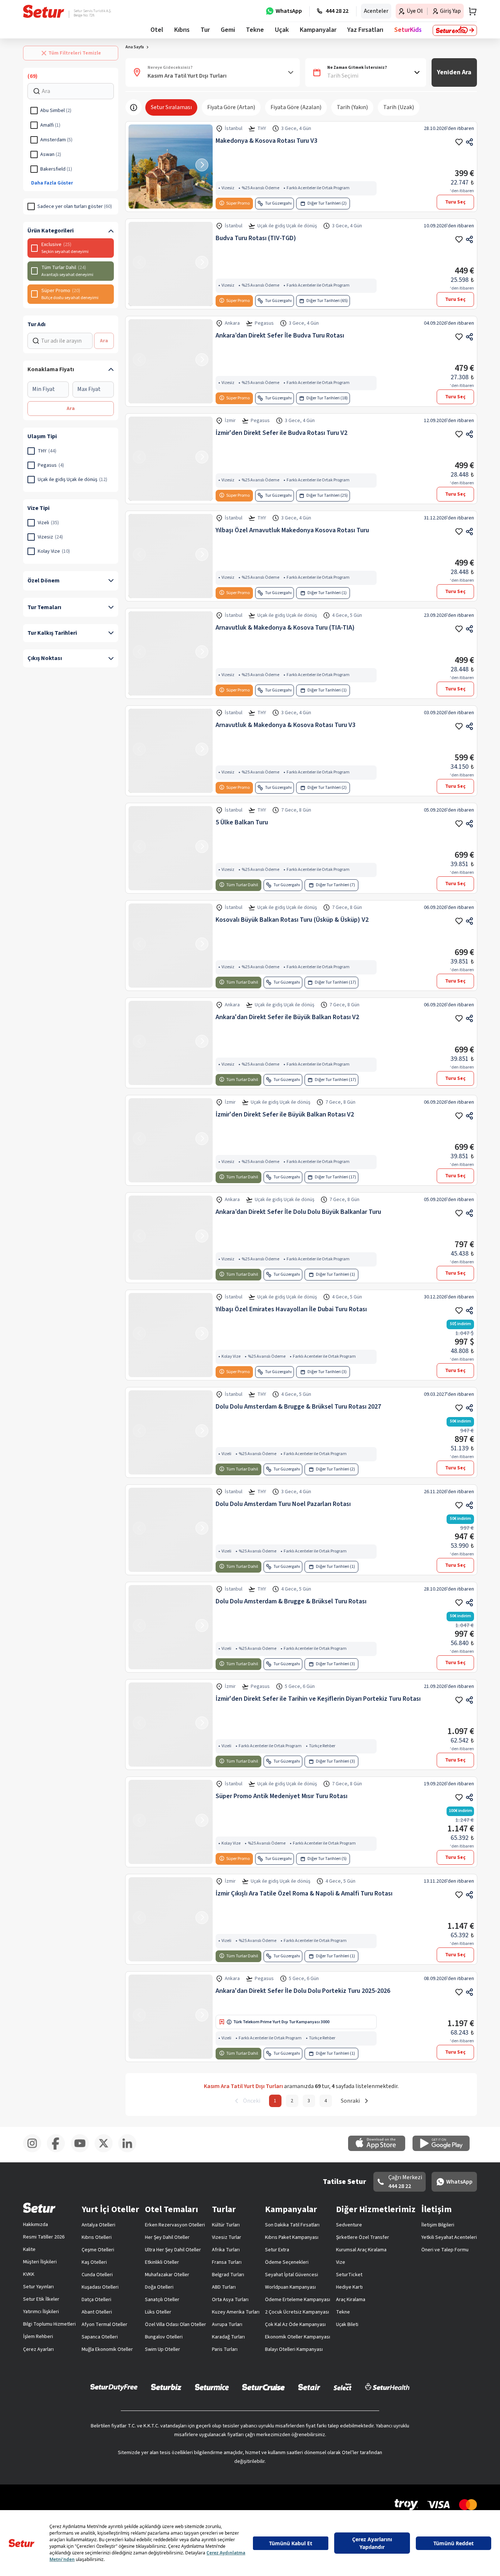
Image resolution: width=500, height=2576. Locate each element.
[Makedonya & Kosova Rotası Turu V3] (171, 183)
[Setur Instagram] (35, 2168)
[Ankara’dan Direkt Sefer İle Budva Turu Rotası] (171, 378)
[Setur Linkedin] (130, 2168)
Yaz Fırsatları (365, 30)
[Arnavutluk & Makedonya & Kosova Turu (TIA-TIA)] (171, 670)
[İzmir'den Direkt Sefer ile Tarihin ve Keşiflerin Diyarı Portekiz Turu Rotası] (171, 1741)
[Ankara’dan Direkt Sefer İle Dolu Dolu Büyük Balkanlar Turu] (171, 1255)
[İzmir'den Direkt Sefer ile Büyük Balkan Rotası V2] (171, 1157)
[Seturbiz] (166, 2404)
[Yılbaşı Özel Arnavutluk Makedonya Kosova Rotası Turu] (171, 573)
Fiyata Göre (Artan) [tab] (231, 124)
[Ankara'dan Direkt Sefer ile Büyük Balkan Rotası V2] (171, 1060)
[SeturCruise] (263, 2404)
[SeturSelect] (343, 2404)
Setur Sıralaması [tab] (171, 124)
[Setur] (44, 11)
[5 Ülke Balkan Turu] (171, 865)
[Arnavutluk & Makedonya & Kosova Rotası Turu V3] (171, 768)
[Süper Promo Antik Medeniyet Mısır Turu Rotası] (171, 1839)
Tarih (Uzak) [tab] (399, 124)
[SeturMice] (212, 2404)
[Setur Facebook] (59, 2168)
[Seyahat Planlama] (470, 11)
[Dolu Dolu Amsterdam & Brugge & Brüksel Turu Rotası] (171, 1644)
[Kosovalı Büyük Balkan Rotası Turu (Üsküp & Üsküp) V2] (171, 962)
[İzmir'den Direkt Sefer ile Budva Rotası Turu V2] (171, 476)
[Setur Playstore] (445, 2167)
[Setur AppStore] (380, 2167)
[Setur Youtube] (83, 2168)
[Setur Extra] (455, 30)
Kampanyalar (318, 30)
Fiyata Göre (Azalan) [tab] (296, 124)
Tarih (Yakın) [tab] (352, 124)
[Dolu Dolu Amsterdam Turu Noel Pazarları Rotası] (171, 1547)
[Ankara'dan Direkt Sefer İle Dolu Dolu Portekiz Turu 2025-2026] (171, 2033)
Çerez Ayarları (38, 2366)
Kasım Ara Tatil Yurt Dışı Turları (180, 64)
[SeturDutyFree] (114, 2404)
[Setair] (309, 2404)
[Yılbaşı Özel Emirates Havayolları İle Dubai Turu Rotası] (171, 1352)
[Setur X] (106, 2168)
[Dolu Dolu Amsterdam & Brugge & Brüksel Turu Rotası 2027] (171, 1449)
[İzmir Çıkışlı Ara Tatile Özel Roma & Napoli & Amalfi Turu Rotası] (171, 1936)
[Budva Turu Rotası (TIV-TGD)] (171, 281)
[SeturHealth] (387, 2404)
